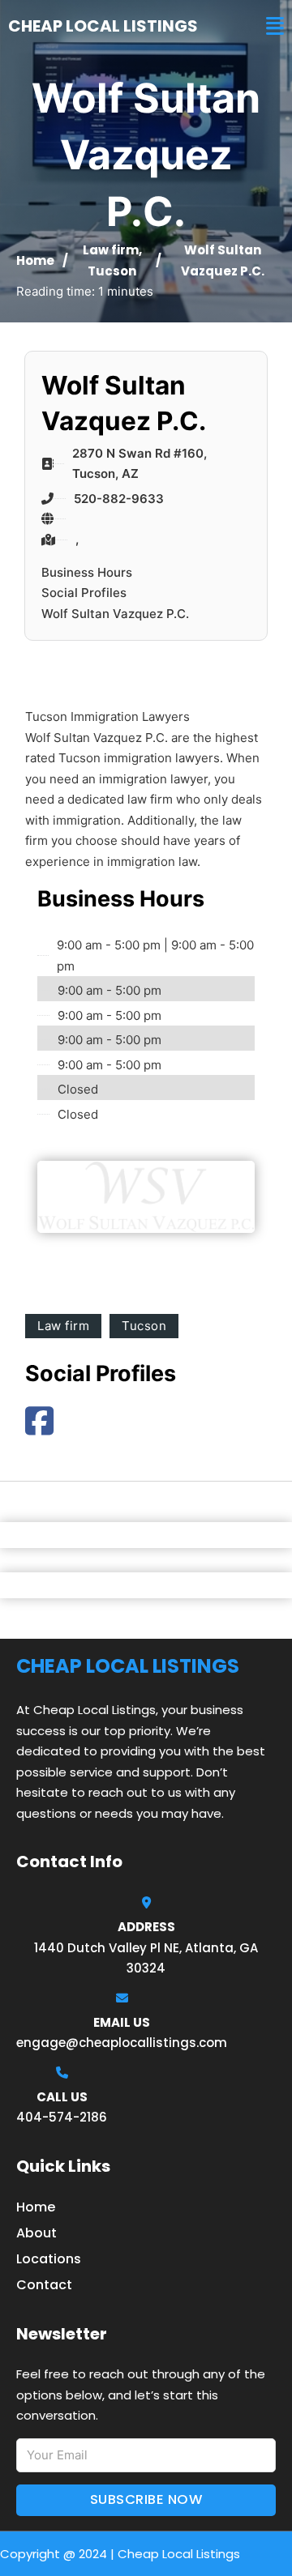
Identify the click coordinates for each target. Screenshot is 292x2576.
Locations (49, 2259)
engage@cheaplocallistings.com (122, 2043)
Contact (44, 2285)
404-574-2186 (62, 2117)
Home (35, 260)
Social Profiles (84, 593)
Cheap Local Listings (103, 26)
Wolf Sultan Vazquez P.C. (115, 614)
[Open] (275, 26)
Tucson (112, 271)
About (36, 2233)
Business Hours (87, 572)
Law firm (111, 250)
